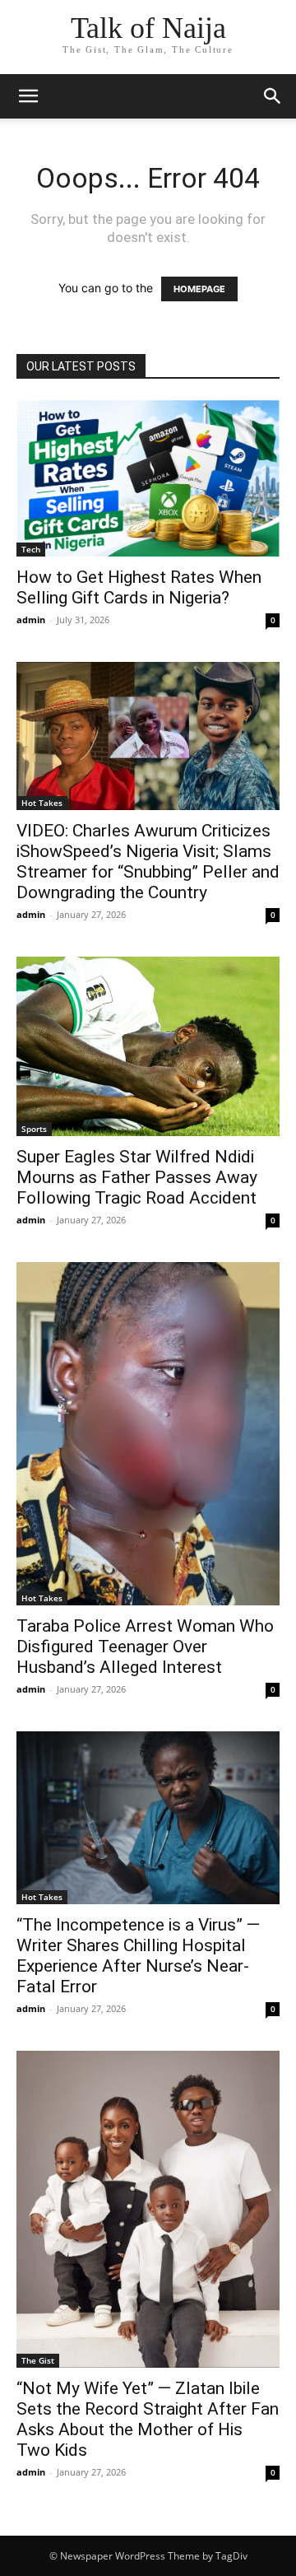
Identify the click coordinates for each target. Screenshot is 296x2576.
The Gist (38, 2360)
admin (31, 620)
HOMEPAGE (199, 289)
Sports (34, 1129)
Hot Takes (42, 803)
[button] (28, 96)
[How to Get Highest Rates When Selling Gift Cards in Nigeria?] (148, 478)
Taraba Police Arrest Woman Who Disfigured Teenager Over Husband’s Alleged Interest (145, 1647)
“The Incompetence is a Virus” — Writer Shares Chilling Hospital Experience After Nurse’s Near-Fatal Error (138, 1956)
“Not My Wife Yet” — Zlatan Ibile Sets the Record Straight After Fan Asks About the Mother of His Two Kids (148, 2419)
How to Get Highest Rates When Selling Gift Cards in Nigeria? (139, 587)
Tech (31, 549)
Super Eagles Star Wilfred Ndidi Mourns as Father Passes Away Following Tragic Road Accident (137, 1177)
